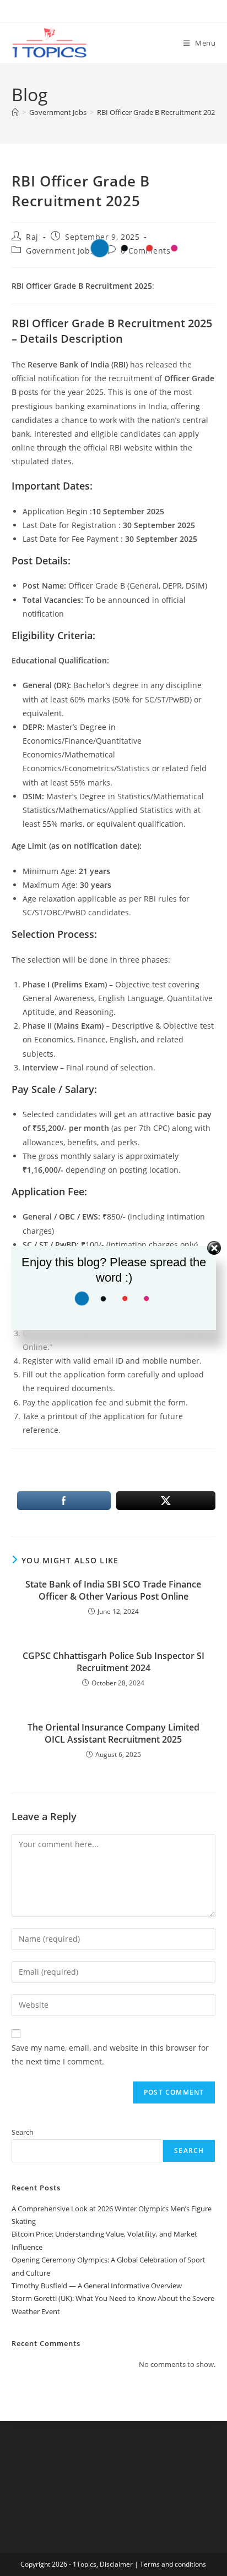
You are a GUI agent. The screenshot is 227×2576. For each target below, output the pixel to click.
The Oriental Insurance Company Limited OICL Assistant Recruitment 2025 (113, 1733)
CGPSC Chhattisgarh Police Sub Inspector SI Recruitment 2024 (113, 1662)
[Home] (15, 112)
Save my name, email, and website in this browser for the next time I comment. (110, 2055)
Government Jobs (60, 251)
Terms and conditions (173, 2564)
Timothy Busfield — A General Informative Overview (97, 2286)
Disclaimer (116, 2564)
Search (23, 2132)
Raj (32, 237)
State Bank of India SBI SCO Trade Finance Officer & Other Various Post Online (113, 1590)
